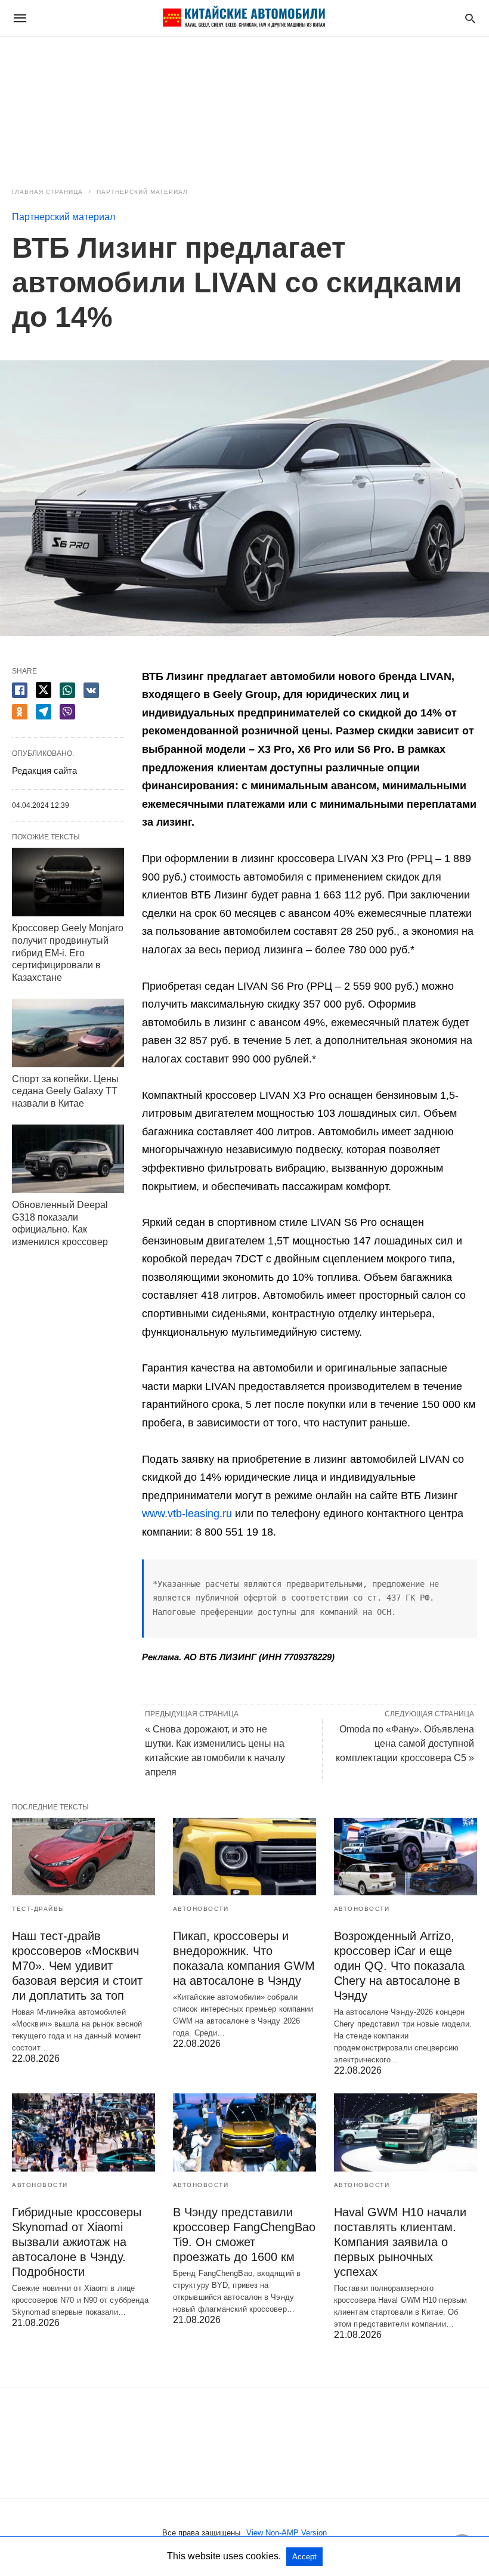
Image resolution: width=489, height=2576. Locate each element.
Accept (304, 2557)
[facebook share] (20, 690)
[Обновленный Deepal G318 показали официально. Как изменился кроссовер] (68, 1159)
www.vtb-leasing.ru (187, 1514)
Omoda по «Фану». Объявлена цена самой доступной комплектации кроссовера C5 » (405, 1743)
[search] (470, 18)
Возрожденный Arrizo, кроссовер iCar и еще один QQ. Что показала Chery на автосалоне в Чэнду (399, 1966)
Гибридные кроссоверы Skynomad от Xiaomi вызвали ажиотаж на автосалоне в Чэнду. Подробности (77, 2242)
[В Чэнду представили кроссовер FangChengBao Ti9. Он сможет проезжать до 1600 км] (244, 2132)
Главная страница (47, 192)
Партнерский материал (142, 192)
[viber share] (67, 712)
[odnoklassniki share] (20, 712)
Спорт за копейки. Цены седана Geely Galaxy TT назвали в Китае (65, 1091)
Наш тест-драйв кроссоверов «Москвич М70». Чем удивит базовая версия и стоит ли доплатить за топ (77, 1966)
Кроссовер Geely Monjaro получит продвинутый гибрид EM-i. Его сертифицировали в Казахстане (68, 953)
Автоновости (201, 1909)
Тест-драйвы (38, 1909)
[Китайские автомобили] (244, 18)
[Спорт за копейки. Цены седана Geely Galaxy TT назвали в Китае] (68, 1033)
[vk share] (91, 690)
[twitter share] (44, 690)
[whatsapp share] (67, 690)
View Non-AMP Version (287, 2533)
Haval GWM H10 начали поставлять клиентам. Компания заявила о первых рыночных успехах (400, 2242)
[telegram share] (44, 712)
